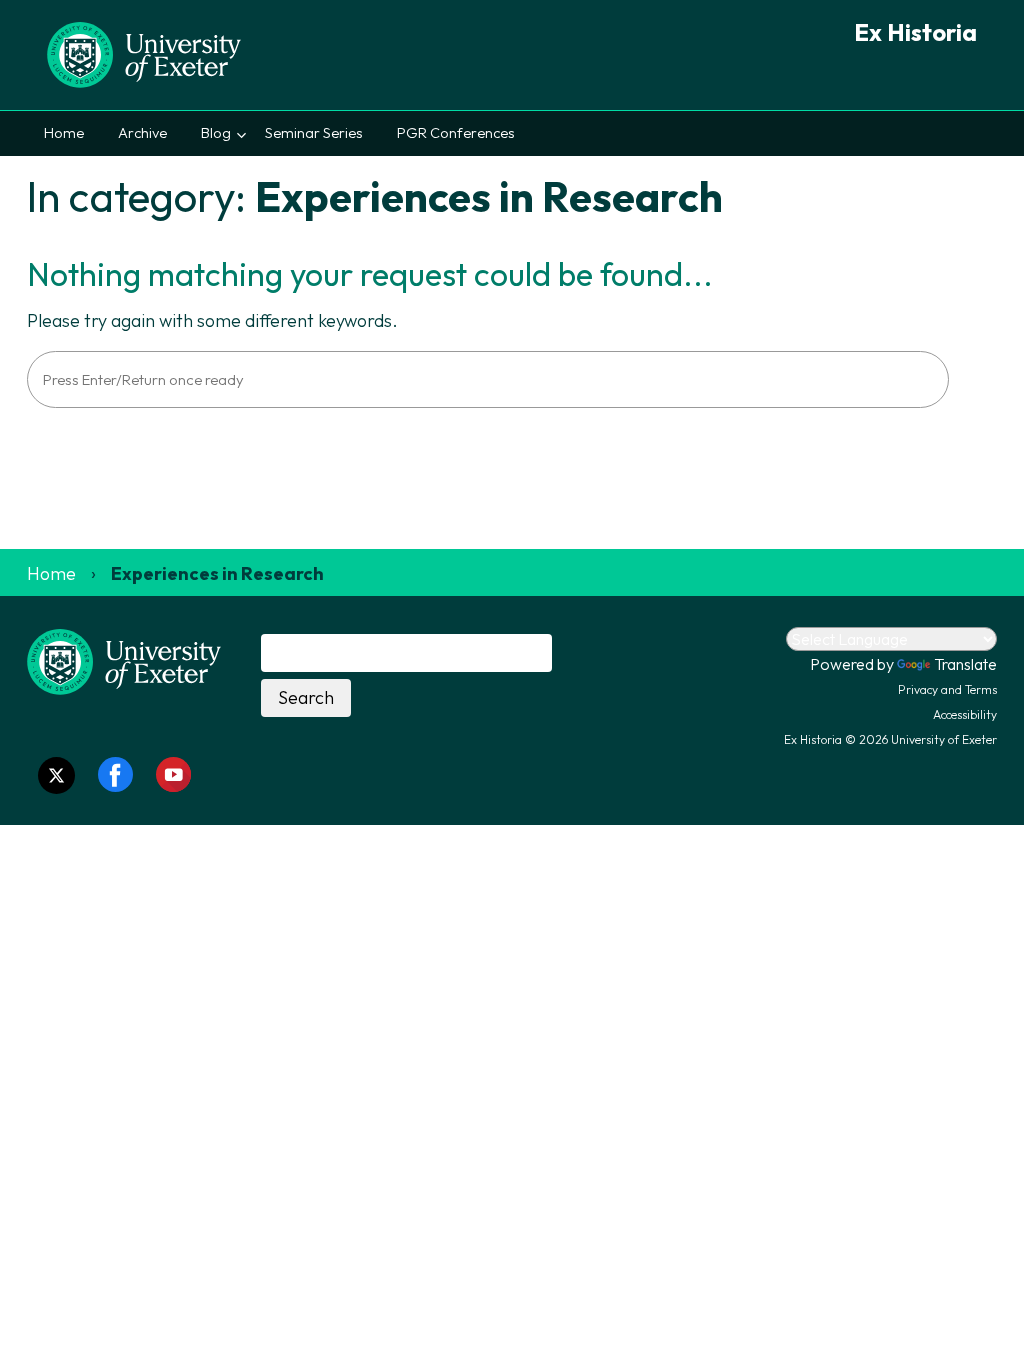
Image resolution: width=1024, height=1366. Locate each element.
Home (64, 133)
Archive (142, 133)
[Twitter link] (56, 775)
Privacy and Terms (947, 689)
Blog (216, 133)
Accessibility (965, 714)
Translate (965, 664)
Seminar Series (314, 133)
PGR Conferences (456, 133)
